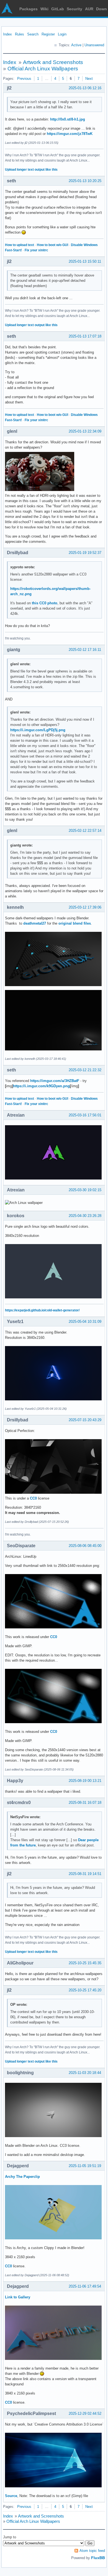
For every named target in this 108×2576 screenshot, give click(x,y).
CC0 (33, 1498)
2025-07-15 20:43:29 (85, 1420)
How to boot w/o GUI (52, 245)
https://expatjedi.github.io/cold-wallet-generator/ (42, 1310)
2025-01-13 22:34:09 (85, 431)
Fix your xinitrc (36, 250)
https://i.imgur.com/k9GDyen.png (41, 1086)
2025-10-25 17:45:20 (85, 1990)
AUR (89, 9)
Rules (20, 34)
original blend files (75, 923)
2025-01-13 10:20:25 (85, 181)
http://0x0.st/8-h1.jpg (68, 119)
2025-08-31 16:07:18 (85, 1803)
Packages (29, 9)
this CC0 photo (45, 603)
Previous (24, 79)
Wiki (44, 9)
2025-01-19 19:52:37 (85, 553)
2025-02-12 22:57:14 (85, 831)
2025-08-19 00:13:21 (85, 1781)
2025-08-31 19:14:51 (85, 1874)
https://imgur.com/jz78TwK (70, 134)
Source (11, 2496)
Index (7, 34)
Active (76, 45)
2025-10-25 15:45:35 (85, 1963)
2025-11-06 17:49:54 (85, 2286)
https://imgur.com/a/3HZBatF (55, 1081)
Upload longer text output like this (31, 170)
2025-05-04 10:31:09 (85, 1322)
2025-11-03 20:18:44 (85, 2073)
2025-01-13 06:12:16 (85, 88)
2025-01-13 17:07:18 (85, 336)
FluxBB (98, 2558)
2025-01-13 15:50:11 (85, 261)
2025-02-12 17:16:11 (85, 650)
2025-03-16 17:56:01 (85, 1115)
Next (89, 79)
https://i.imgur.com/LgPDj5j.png (38, 730)
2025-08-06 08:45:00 (85, 1546)
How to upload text (20, 245)
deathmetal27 (35, 923)
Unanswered (94, 45)
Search (33, 34)
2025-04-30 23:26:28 (85, 1216)
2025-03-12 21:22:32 (85, 1070)
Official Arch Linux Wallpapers (43, 69)
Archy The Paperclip (22, 2177)
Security (74, 9)
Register (48, 34)
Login (62, 34)
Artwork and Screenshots (53, 62)
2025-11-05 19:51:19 (85, 2166)
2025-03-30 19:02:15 (85, 1190)
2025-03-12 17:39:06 (85, 907)
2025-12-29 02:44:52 (85, 2413)
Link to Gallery (18, 2297)
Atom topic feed (92, 2551)
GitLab (58, 9)
